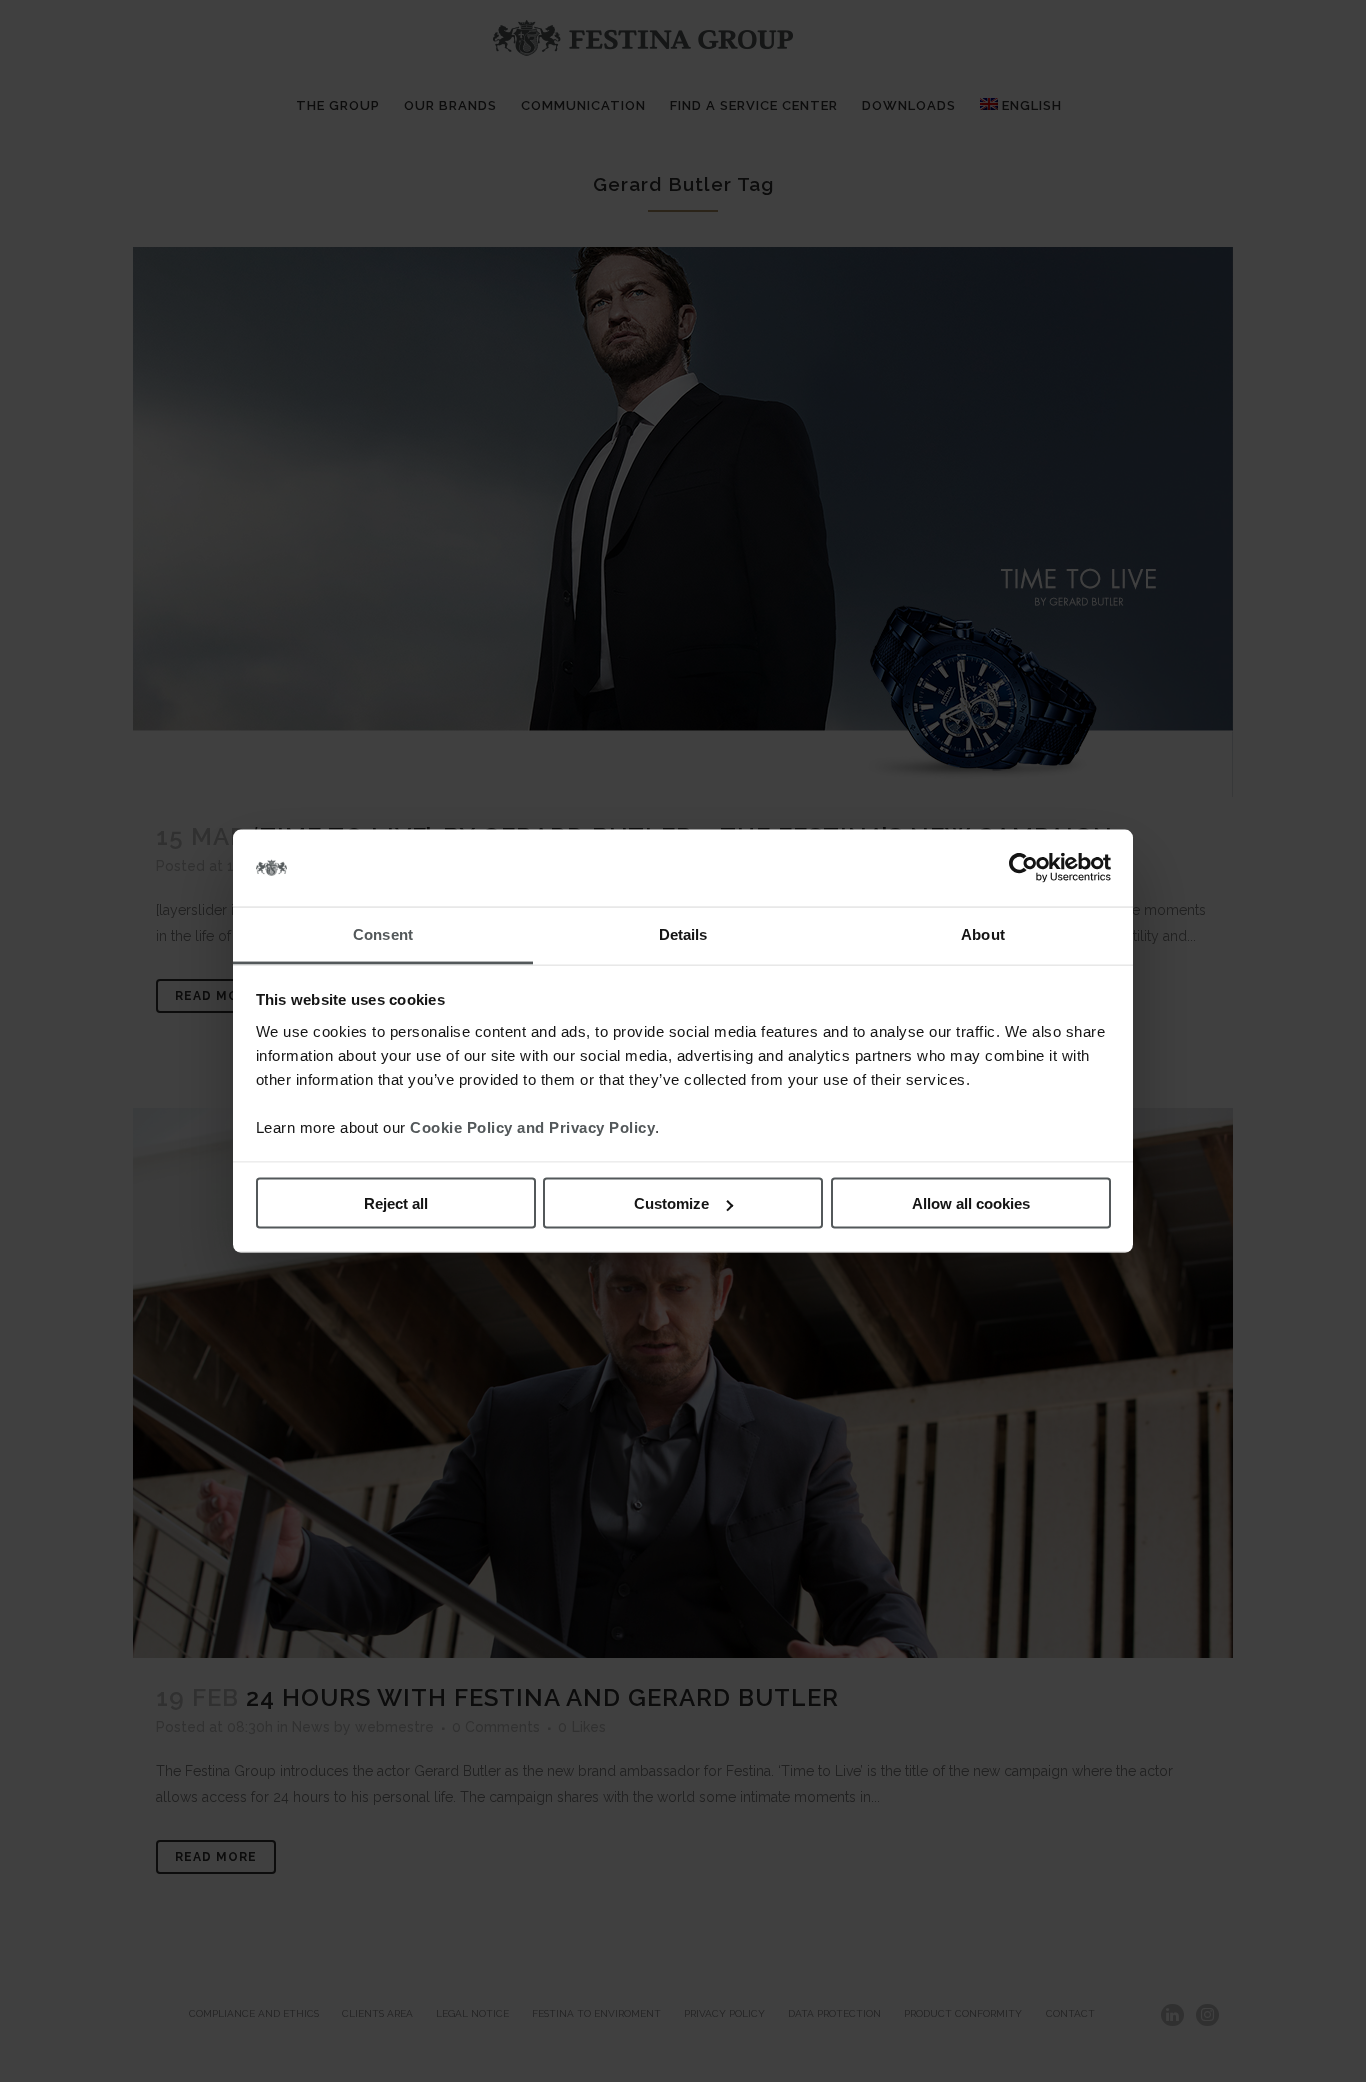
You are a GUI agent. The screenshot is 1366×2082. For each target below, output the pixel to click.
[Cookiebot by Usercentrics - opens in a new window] (1023, 868)
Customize (671, 1203)
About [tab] (983, 933)
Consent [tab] (383, 933)
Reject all (396, 1203)
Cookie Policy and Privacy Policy (532, 1126)
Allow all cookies (971, 1203)
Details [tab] (683, 933)
